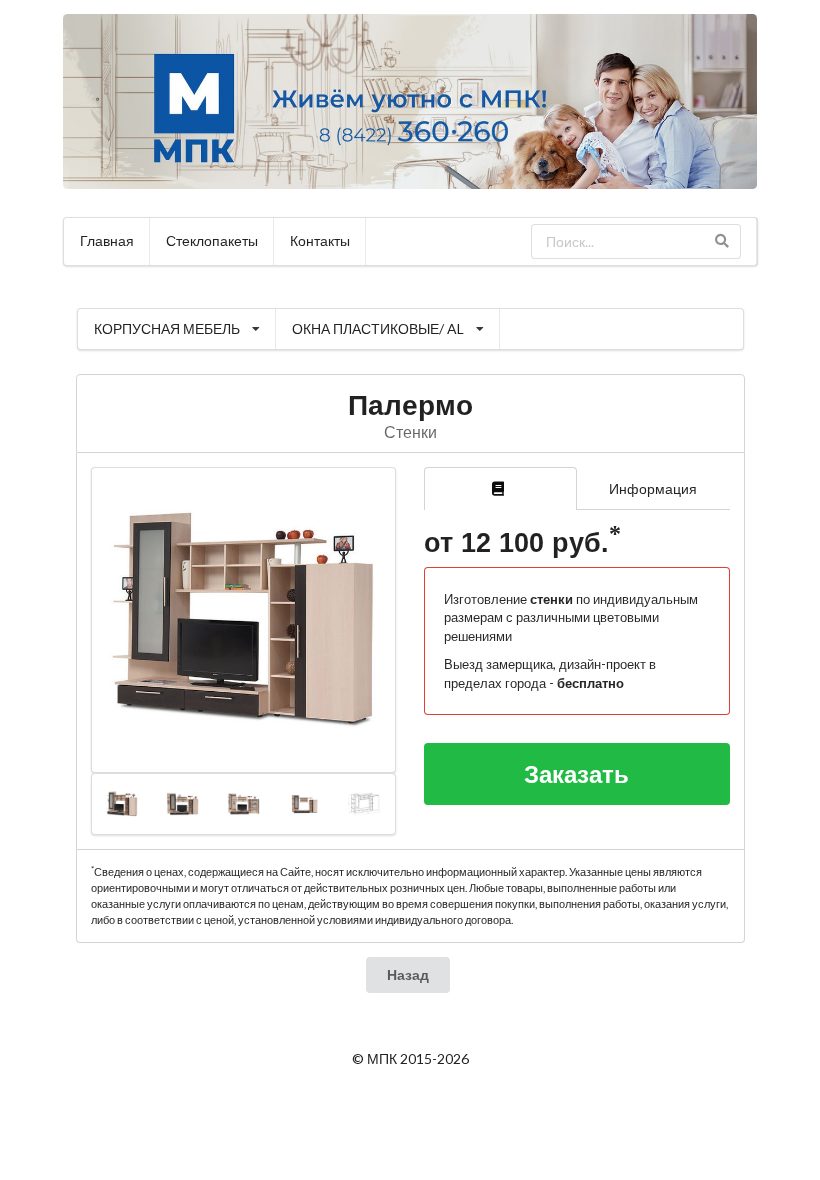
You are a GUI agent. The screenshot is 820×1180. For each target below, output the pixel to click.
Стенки (410, 431)
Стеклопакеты (212, 240)
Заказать (576, 773)
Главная (107, 240)
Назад (408, 974)
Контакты (320, 240)
